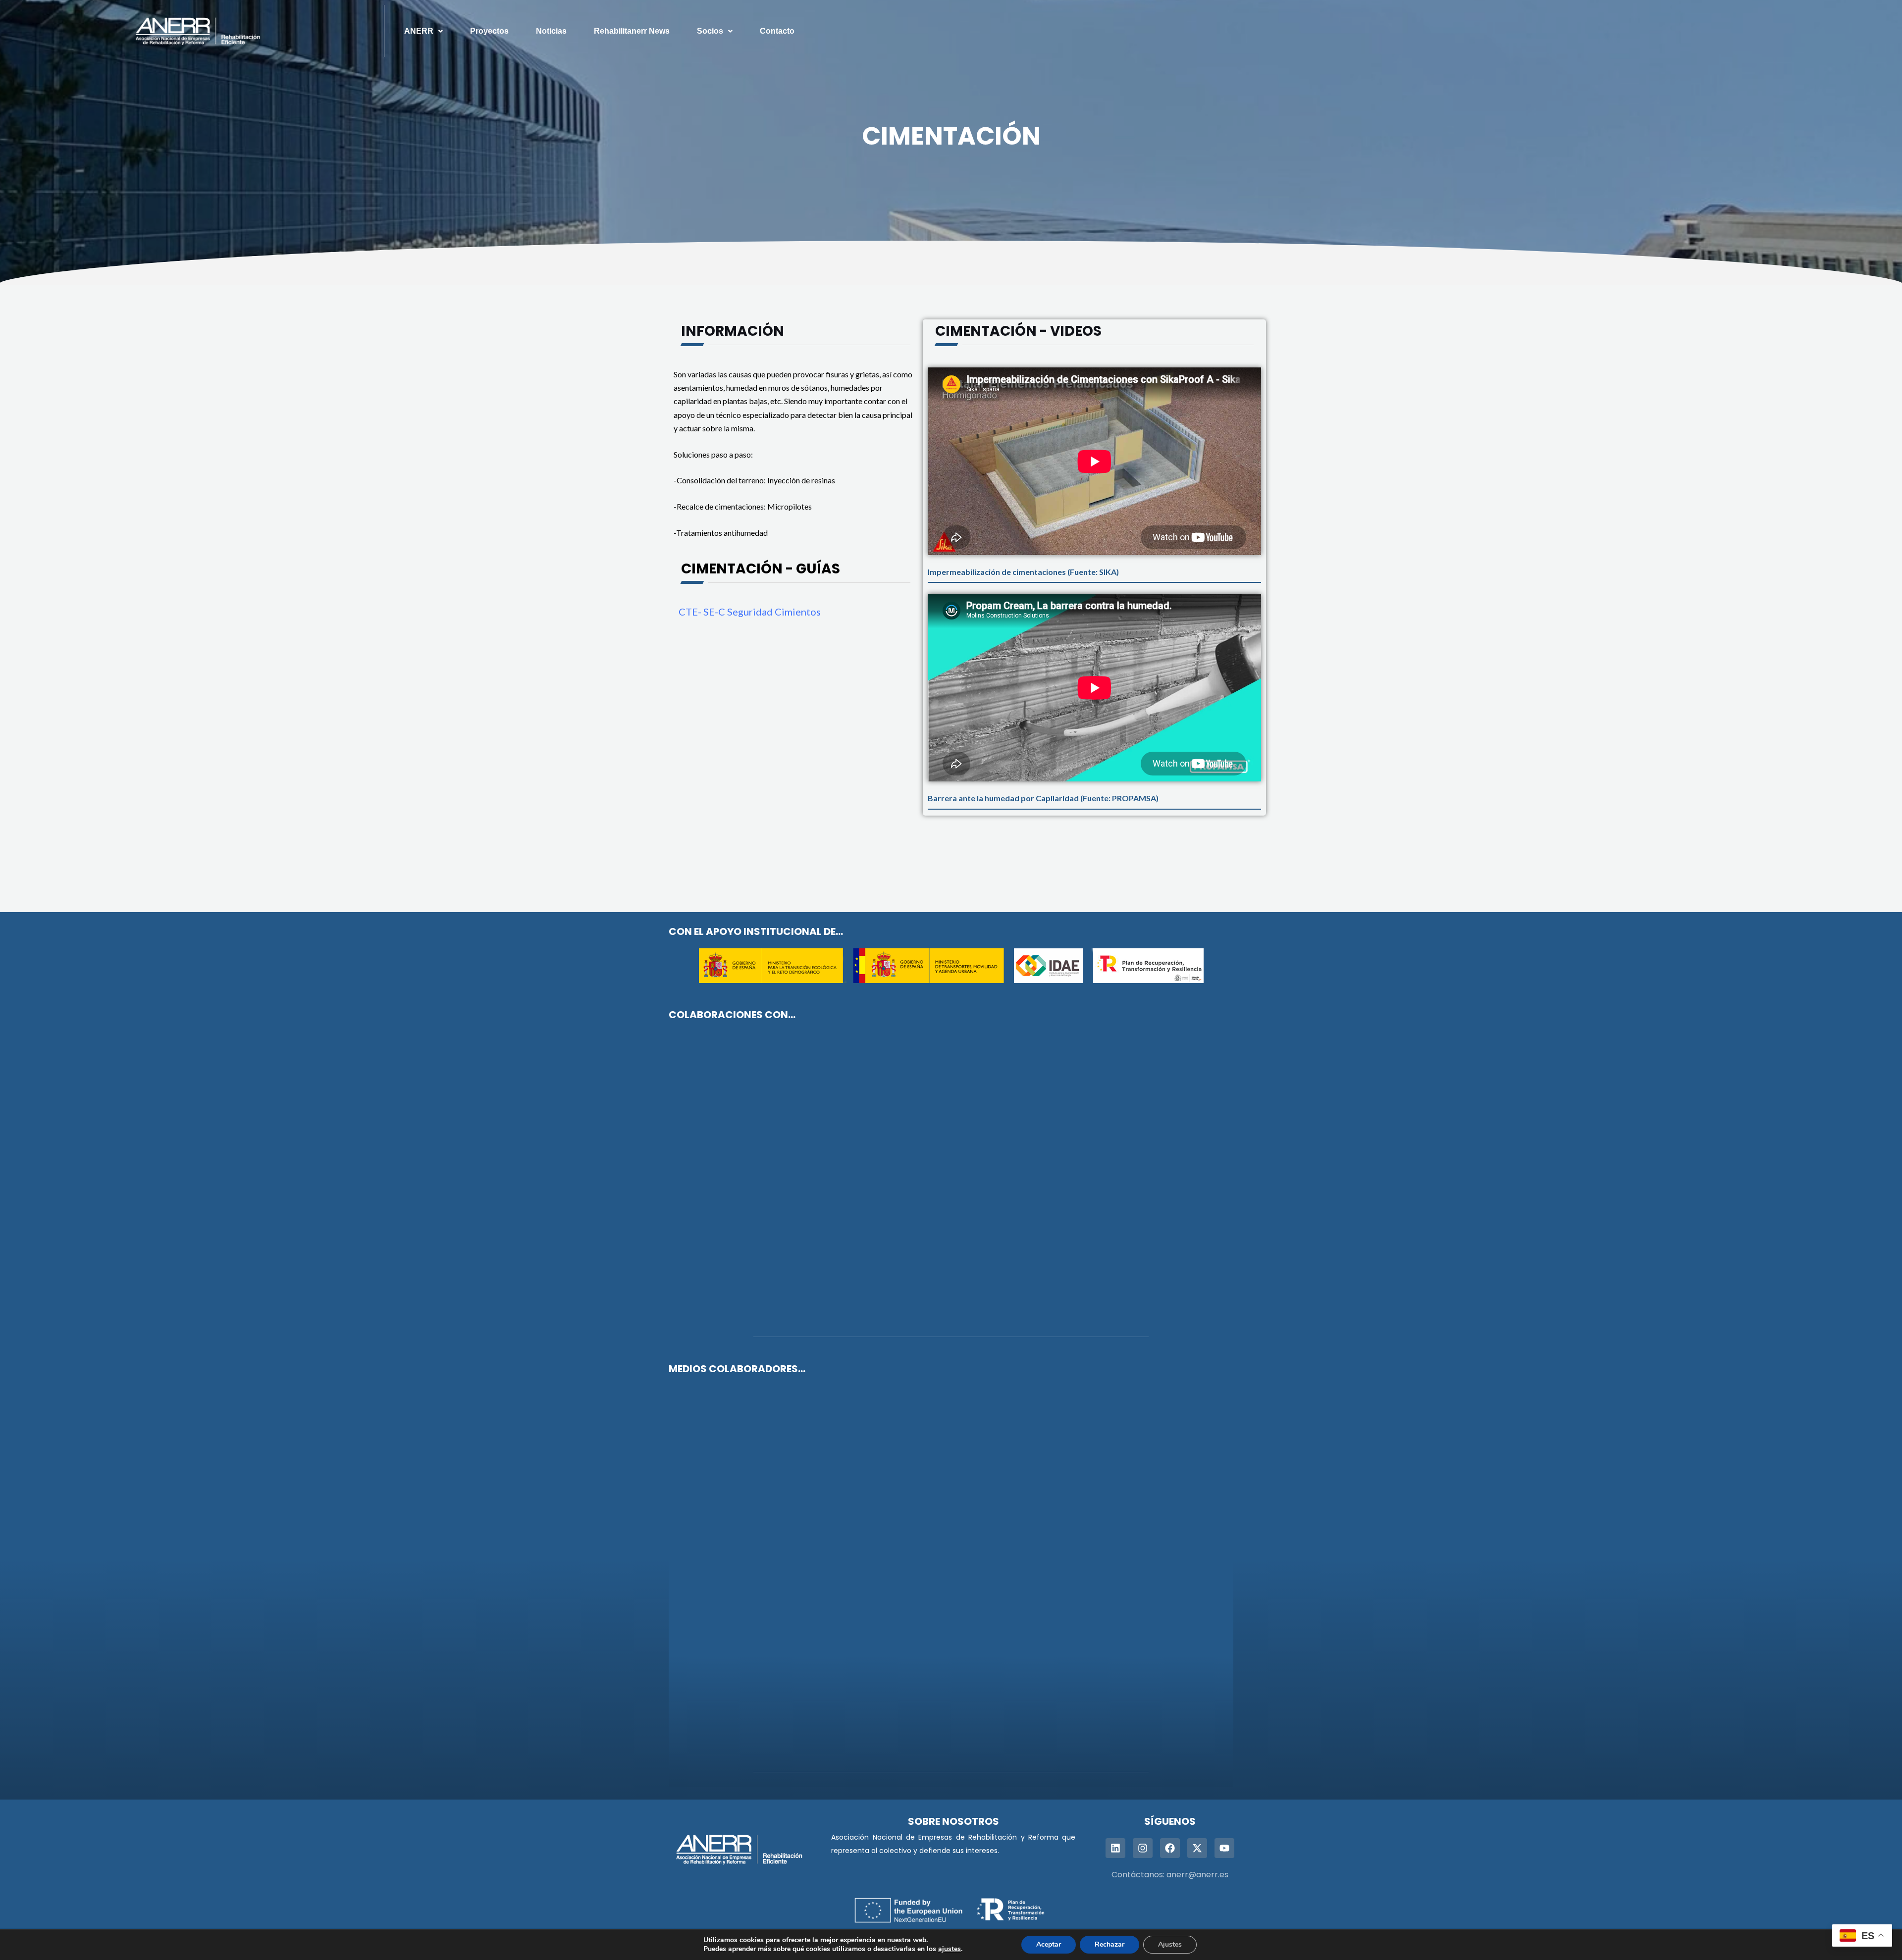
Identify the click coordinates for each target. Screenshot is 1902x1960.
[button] (423, 31)
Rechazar (1109, 1944)
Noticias (551, 31)
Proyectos (489, 31)
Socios (710, 31)
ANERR (419, 31)
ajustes (950, 1949)
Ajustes (1170, 1944)
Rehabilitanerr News (632, 31)
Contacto (777, 31)
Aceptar (1049, 1944)
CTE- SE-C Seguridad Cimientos (750, 612)
